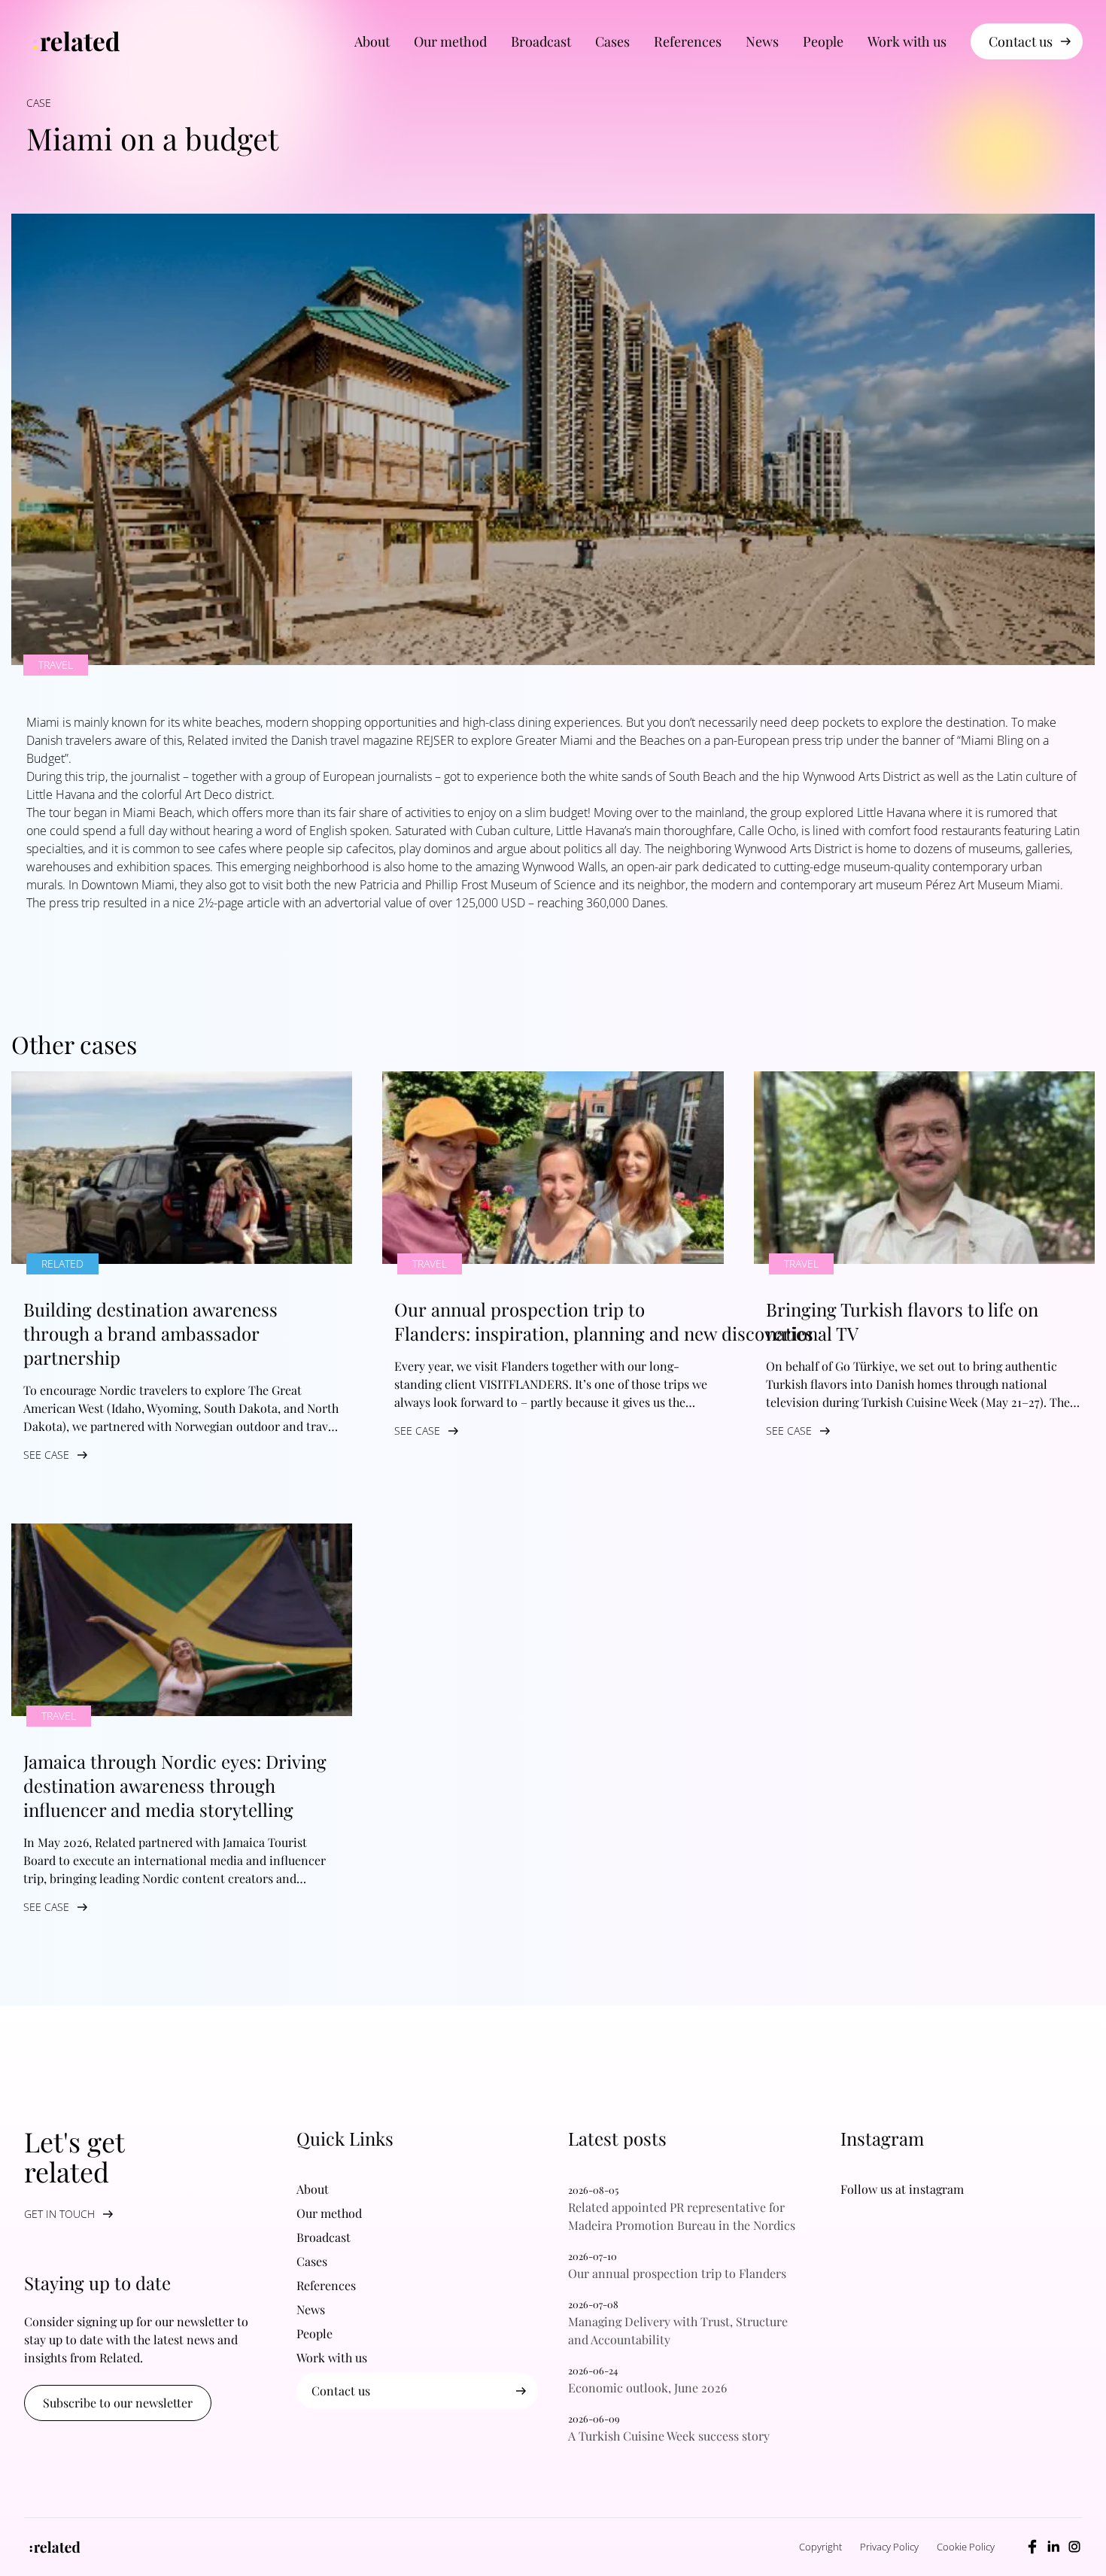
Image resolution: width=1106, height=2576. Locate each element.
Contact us (1021, 41)
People (823, 41)
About (372, 41)
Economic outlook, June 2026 (647, 2388)
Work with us (907, 41)
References (688, 41)
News (762, 41)
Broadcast (541, 41)
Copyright (820, 2547)
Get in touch (59, 2214)
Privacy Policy (889, 2547)
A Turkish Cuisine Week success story (673, 2436)
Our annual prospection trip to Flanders (682, 2273)
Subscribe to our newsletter (118, 2403)
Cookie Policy (966, 2547)
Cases (612, 41)
